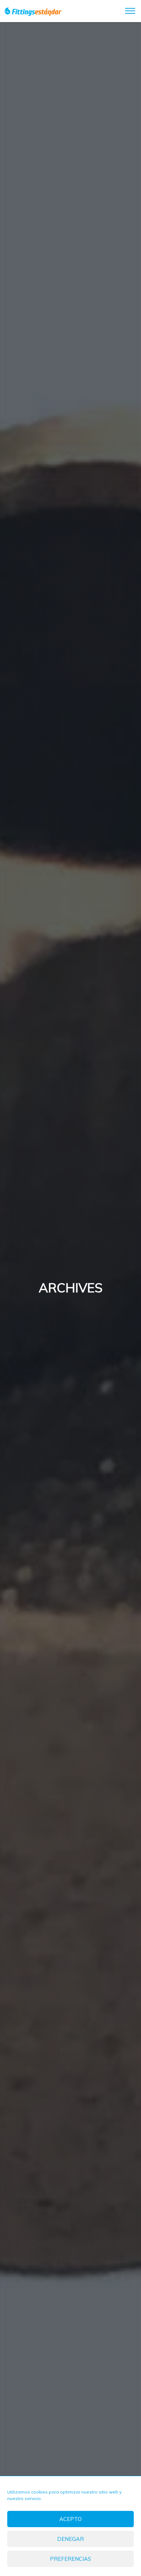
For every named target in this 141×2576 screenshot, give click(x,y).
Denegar (70, 2539)
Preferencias (70, 2559)
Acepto (70, 2519)
